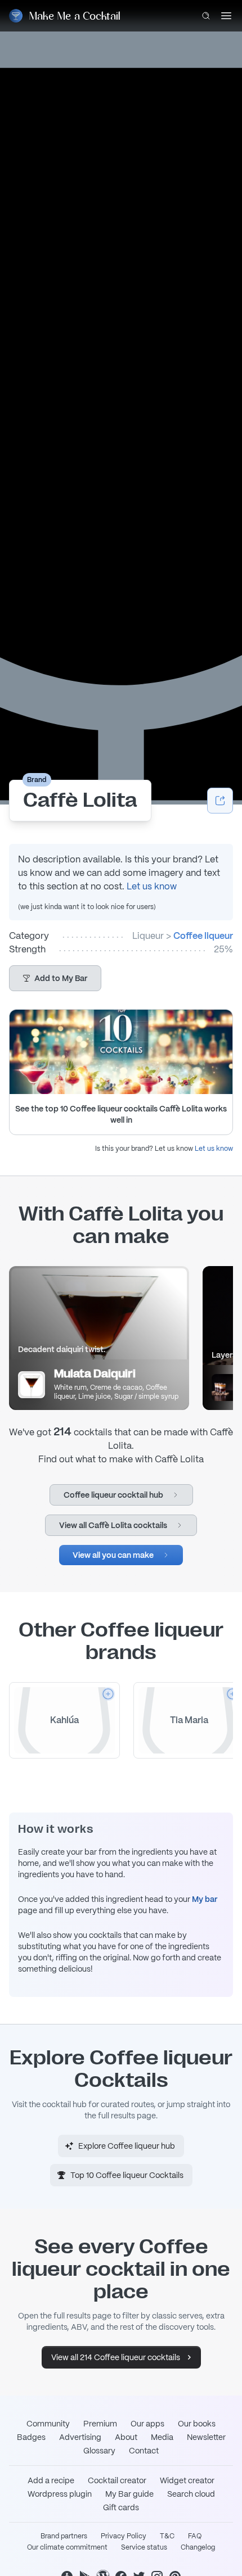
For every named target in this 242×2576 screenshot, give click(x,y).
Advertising (80, 2437)
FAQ (195, 2536)
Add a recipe (51, 2480)
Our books (197, 2424)
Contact (144, 2451)
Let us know (152, 886)
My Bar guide (129, 2494)
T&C (167, 2536)
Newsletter (206, 2437)
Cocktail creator (117, 2480)
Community (48, 2424)
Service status (144, 2547)
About (126, 2437)
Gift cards (121, 2507)
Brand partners (64, 2536)
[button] (55, 978)
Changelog (198, 2547)
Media (162, 2437)
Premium (100, 2424)
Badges (31, 2437)
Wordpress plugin (60, 2494)
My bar (205, 1899)
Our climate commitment (67, 2547)
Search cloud (191, 2494)
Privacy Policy (124, 2536)
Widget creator (187, 2480)
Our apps (147, 2424)
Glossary (99, 2451)
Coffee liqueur (203, 936)
